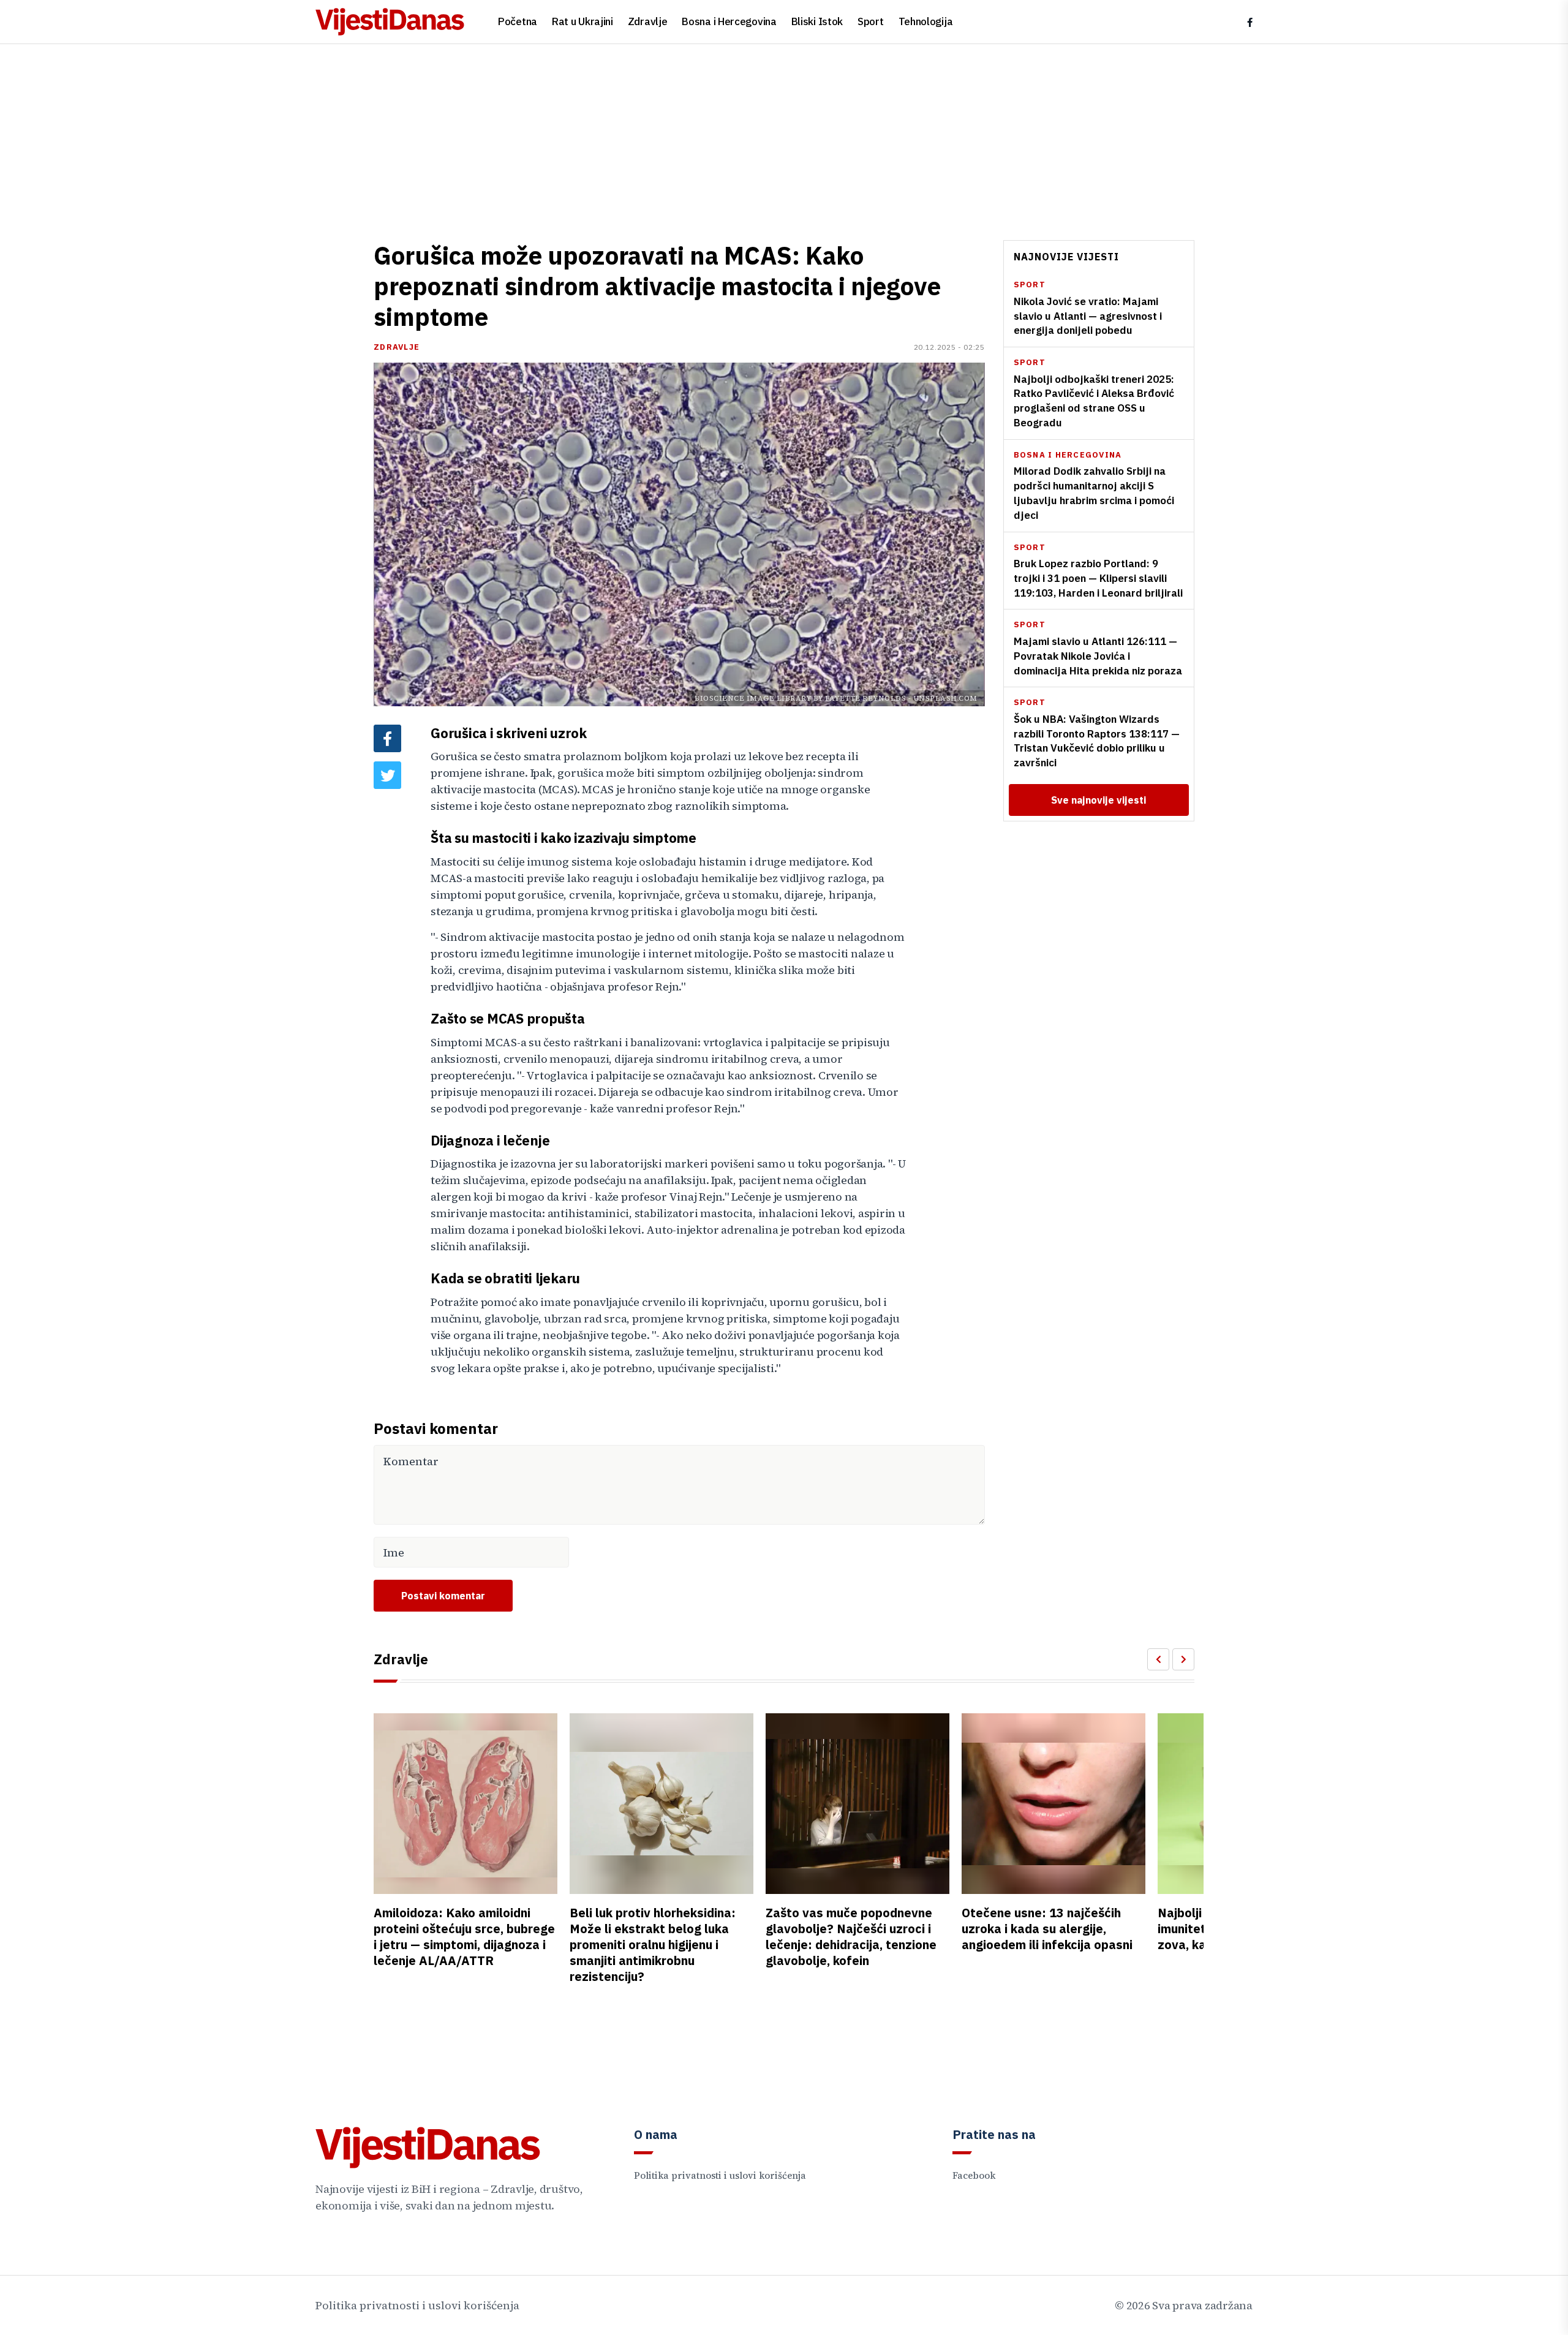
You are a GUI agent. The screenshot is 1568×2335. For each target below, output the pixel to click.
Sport (871, 21)
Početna (518, 21)
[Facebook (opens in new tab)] (1250, 22)
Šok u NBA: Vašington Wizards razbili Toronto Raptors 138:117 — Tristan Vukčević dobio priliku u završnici (1097, 741)
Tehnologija (926, 21)
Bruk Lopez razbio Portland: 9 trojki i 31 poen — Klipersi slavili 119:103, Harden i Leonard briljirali (1098, 578)
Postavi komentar (443, 1596)
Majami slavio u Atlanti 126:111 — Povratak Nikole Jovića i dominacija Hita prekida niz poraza (1098, 656)
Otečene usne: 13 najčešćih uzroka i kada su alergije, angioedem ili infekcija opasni (1047, 1929)
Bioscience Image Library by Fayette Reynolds (800, 698)
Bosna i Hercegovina (729, 21)
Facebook (974, 2175)
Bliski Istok (817, 21)
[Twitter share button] (387, 775)
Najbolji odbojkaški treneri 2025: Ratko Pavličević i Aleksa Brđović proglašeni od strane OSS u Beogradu (1094, 400)
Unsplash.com (945, 698)
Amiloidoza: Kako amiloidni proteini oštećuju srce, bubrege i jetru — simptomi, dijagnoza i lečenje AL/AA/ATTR (464, 1937)
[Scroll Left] (1158, 1659)
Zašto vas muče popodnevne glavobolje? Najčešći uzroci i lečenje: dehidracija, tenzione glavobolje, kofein (851, 1937)
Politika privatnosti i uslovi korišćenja (720, 2175)
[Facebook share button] (387, 738)
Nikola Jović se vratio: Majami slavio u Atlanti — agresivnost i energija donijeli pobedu (1088, 316)
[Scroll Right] (1183, 1659)
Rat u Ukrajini (582, 21)
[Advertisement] (784, 136)
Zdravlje (648, 21)
